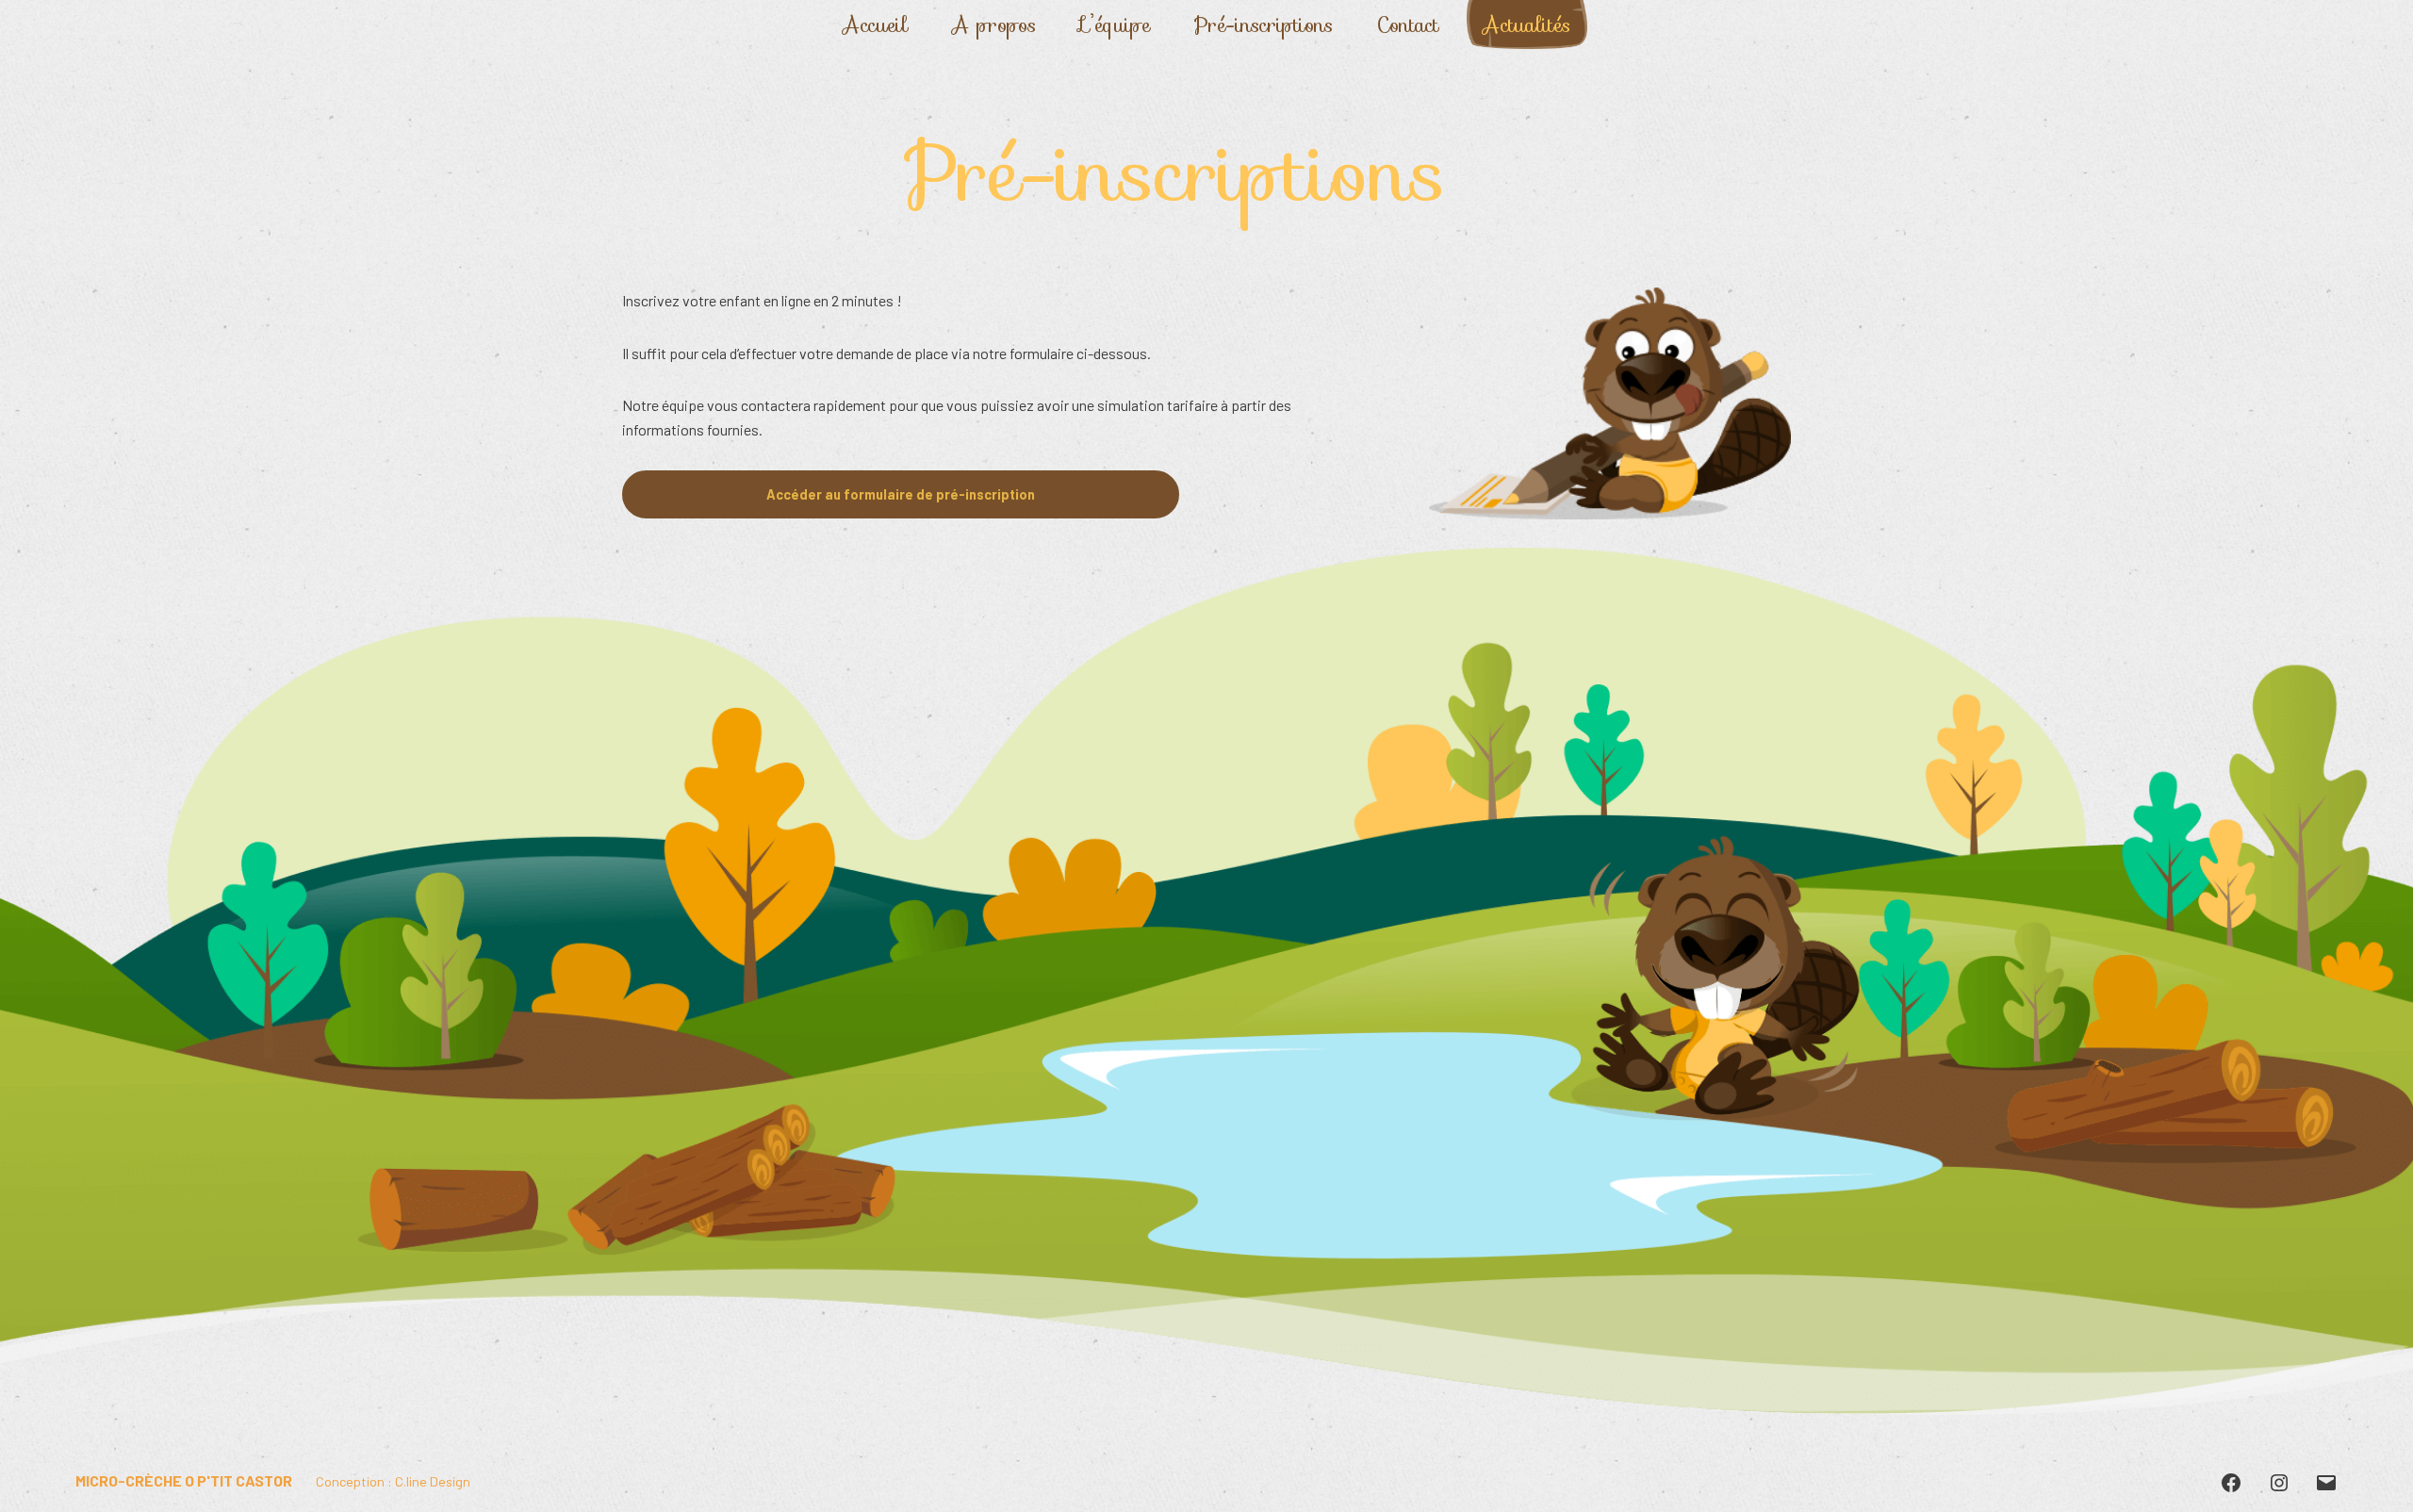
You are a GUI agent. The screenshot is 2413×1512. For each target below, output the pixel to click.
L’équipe (1115, 25)
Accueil (875, 25)
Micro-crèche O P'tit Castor (184, 1480)
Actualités (1527, 25)
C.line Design (433, 1481)
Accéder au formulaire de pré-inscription (901, 494)
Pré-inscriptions (1264, 25)
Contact (1408, 25)
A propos (994, 25)
